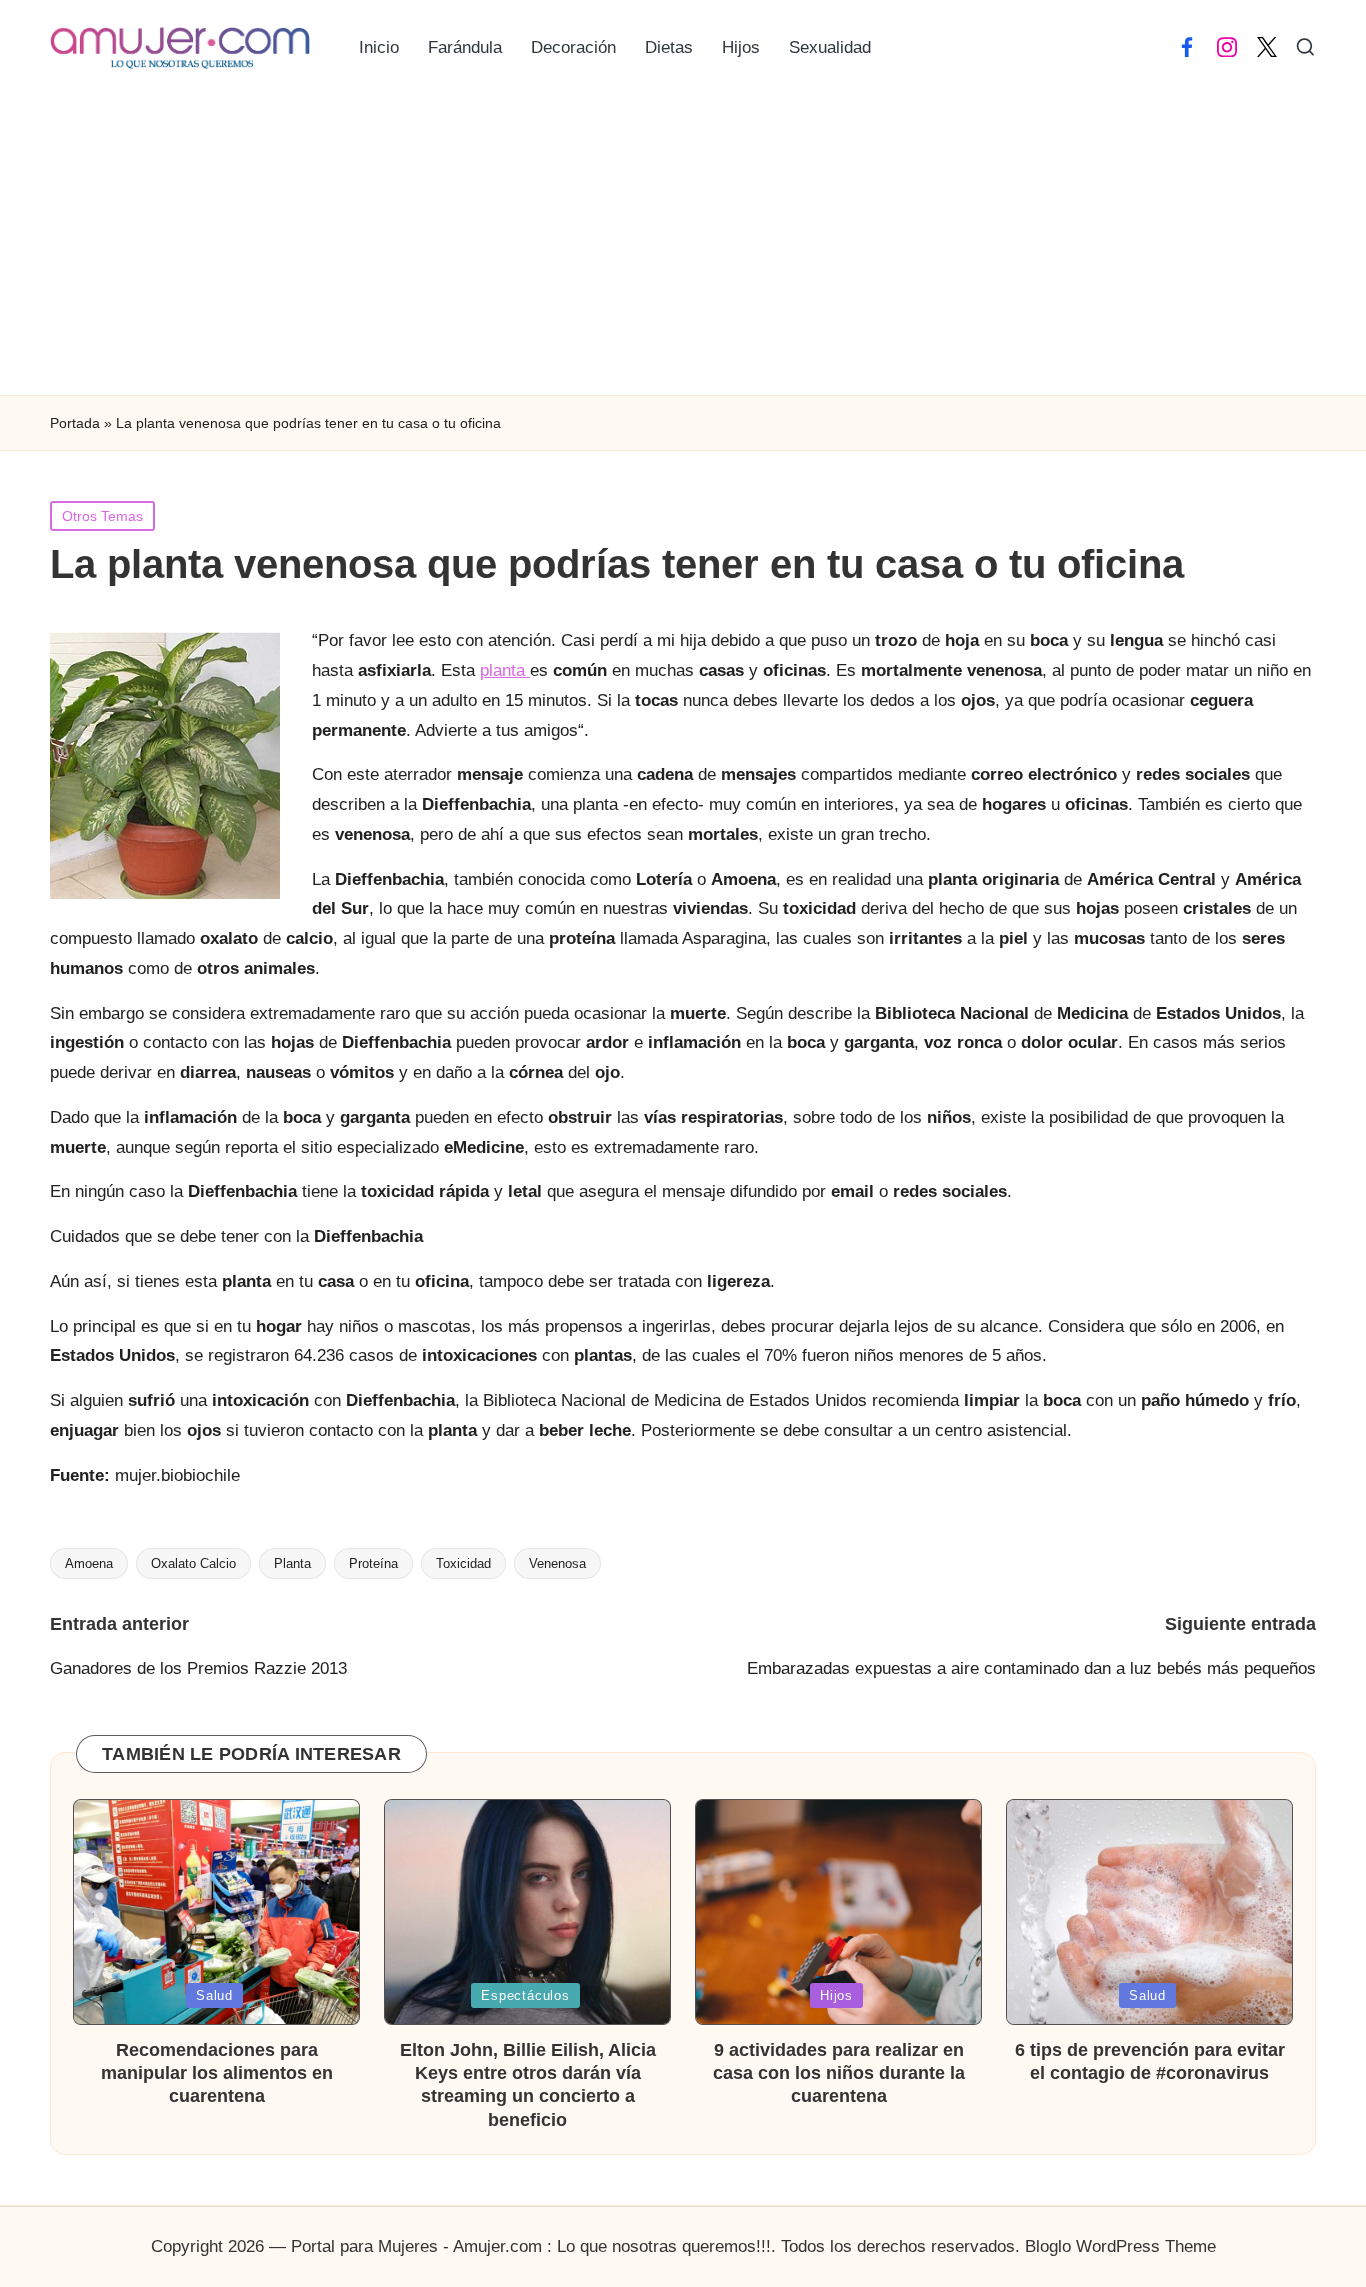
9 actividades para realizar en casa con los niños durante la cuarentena (839, 2073)
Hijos (836, 1995)
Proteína (373, 1563)
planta (505, 670)
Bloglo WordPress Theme (1120, 2246)
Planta (292, 1563)
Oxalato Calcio (193, 1563)
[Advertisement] (683, 245)
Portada (75, 423)
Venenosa (557, 1563)
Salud (214, 1995)
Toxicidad (463, 1563)
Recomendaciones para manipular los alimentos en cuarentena (217, 2073)
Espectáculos (525, 1995)
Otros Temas (102, 516)
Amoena (89, 1563)
